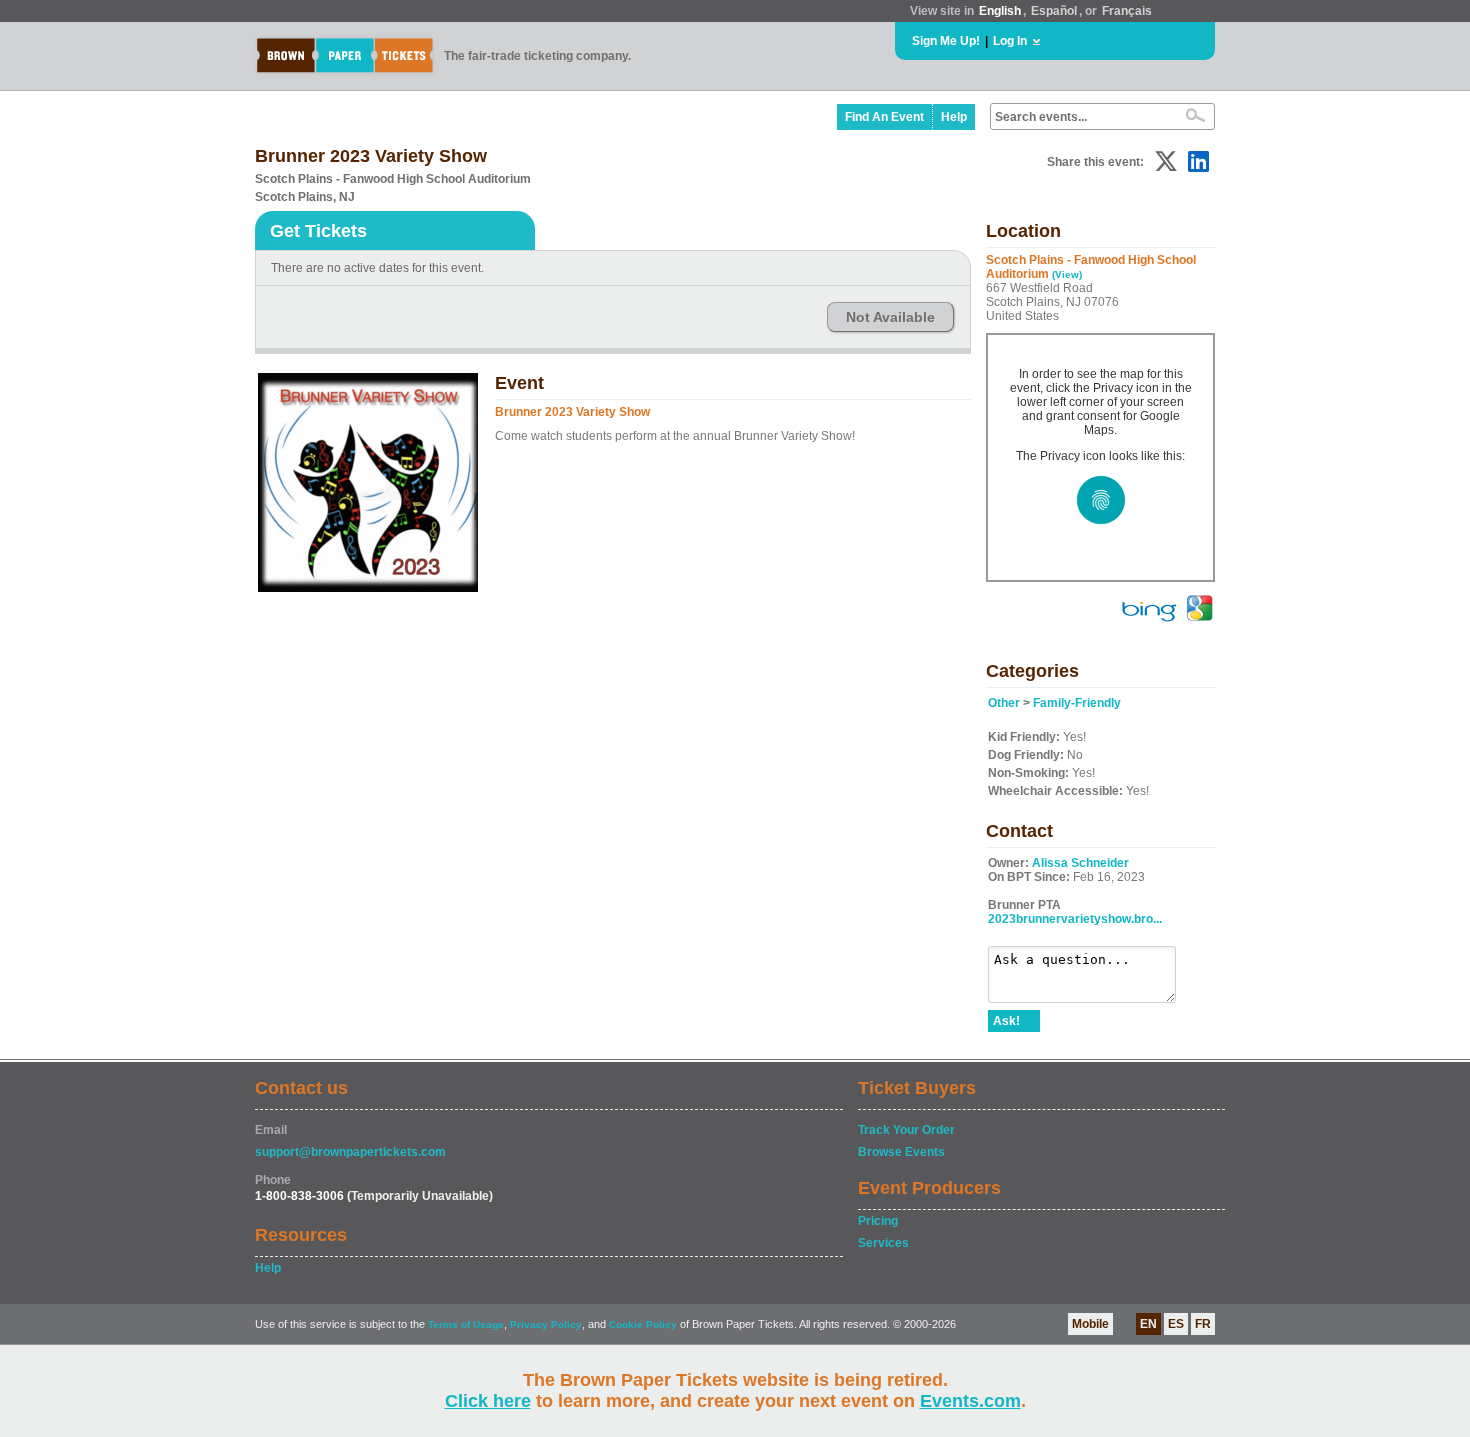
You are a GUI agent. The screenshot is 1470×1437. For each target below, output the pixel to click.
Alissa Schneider (1080, 863)
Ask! (1006, 1021)
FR (1203, 1324)
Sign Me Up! (946, 41)
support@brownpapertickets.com (350, 1152)
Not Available (890, 317)
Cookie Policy (643, 1324)
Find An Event (884, 117)
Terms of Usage (466, 1324)
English (1000, 11)
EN (1148, 1324)
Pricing (878, 1221)
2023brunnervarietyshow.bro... (1075, 919)
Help (954, 117)
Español (1054, 11)
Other (1004, 703)
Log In (1010, 41)
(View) (1067, 274)
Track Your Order (906, 1130)
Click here (488, 1401)
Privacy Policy (546, 1324)
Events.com (970, 1401)
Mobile (1090, 1324)
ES (1176, 1324)
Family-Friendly (1077, 703)
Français (1127, 11)
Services (883, 1243)
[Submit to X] (1166, 161)
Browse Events (901, 1152)
